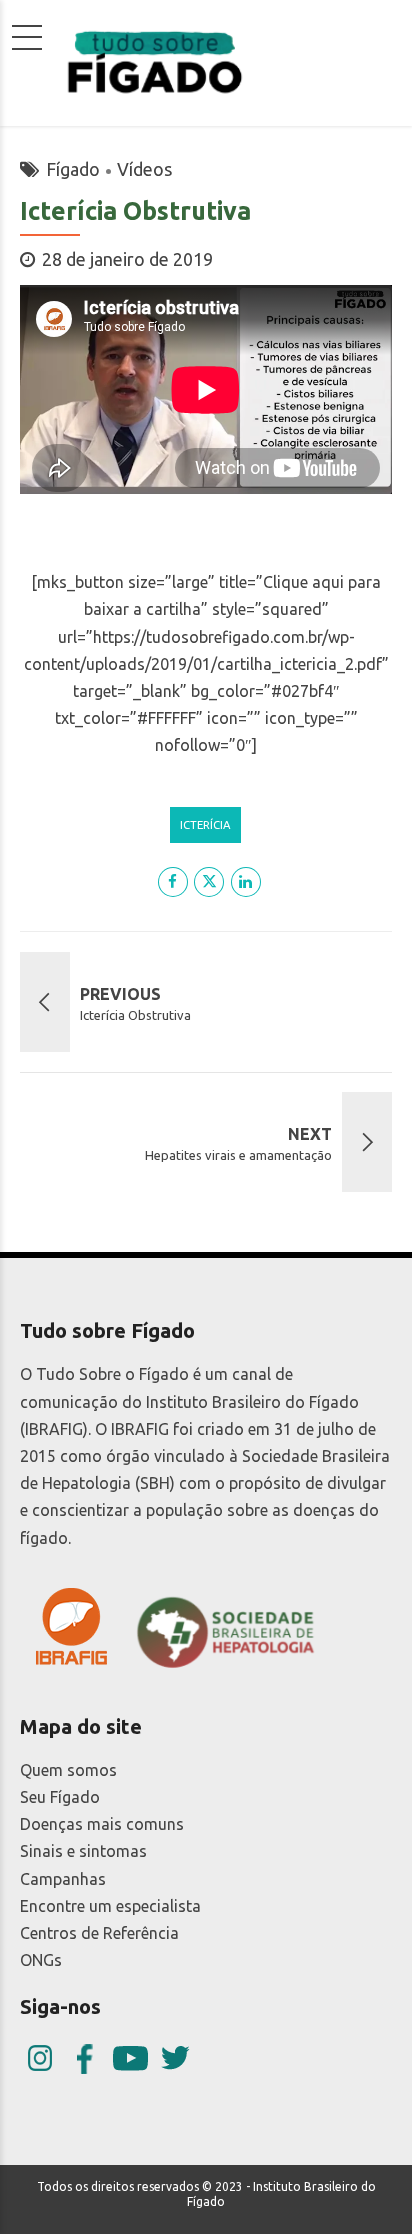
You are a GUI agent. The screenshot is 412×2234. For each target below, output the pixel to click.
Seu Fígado (60, 1797)
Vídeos (144, 169)
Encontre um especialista (110, 1906)
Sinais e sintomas (83, 1851)
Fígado (73, 169)
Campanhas (63, 1879)
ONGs (41, 1960)
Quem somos (68, 1770)
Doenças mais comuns (102, 1824)
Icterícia (205, 824)
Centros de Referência (99, 1933)
